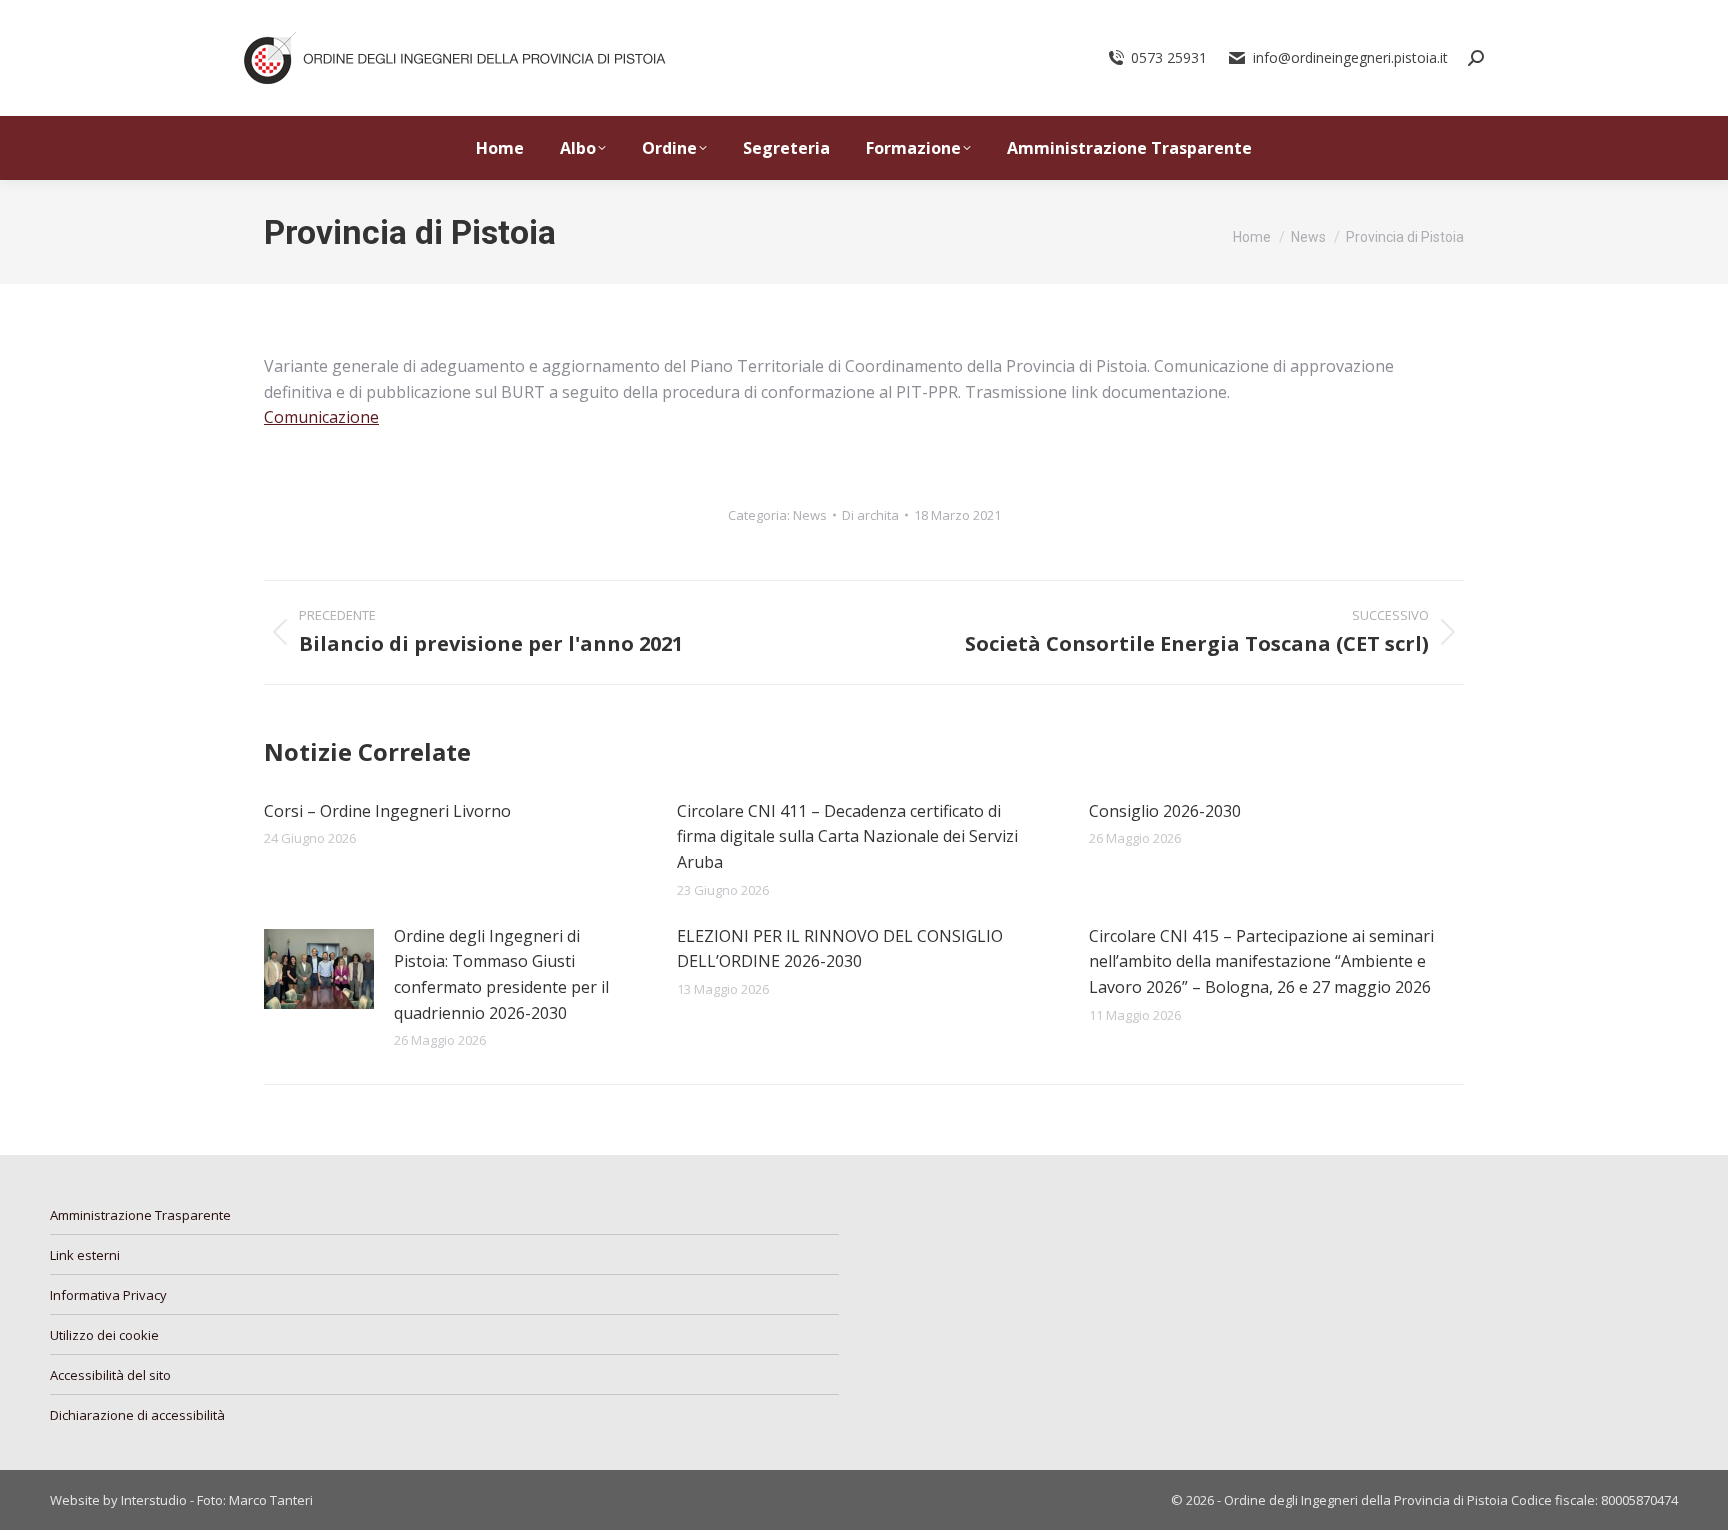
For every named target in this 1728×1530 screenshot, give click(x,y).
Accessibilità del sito (110, 1375)
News (810, 515)
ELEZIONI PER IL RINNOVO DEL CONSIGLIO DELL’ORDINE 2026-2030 (840, 949)
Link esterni (85, 1255)
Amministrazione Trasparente (140, 1215)
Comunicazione (321, 417)
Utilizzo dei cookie (104, 1335)
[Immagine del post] (319, 969)
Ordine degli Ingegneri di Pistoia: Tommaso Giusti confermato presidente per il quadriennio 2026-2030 (501, 974)
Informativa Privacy (108, 1295)
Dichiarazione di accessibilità (137, 1415)
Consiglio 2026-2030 (1165, 811)
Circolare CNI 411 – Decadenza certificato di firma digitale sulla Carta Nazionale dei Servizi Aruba (847, 836)
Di (870, 515)
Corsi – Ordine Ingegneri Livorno (387, 811)
